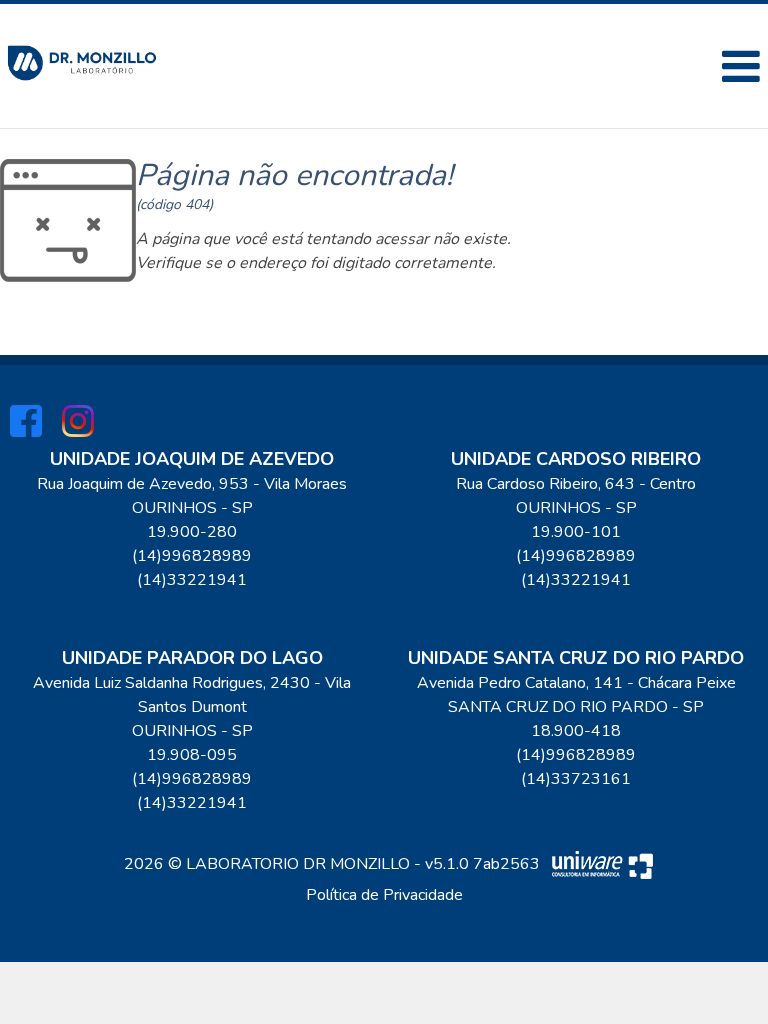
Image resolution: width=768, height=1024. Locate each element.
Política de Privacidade (384, 895)
